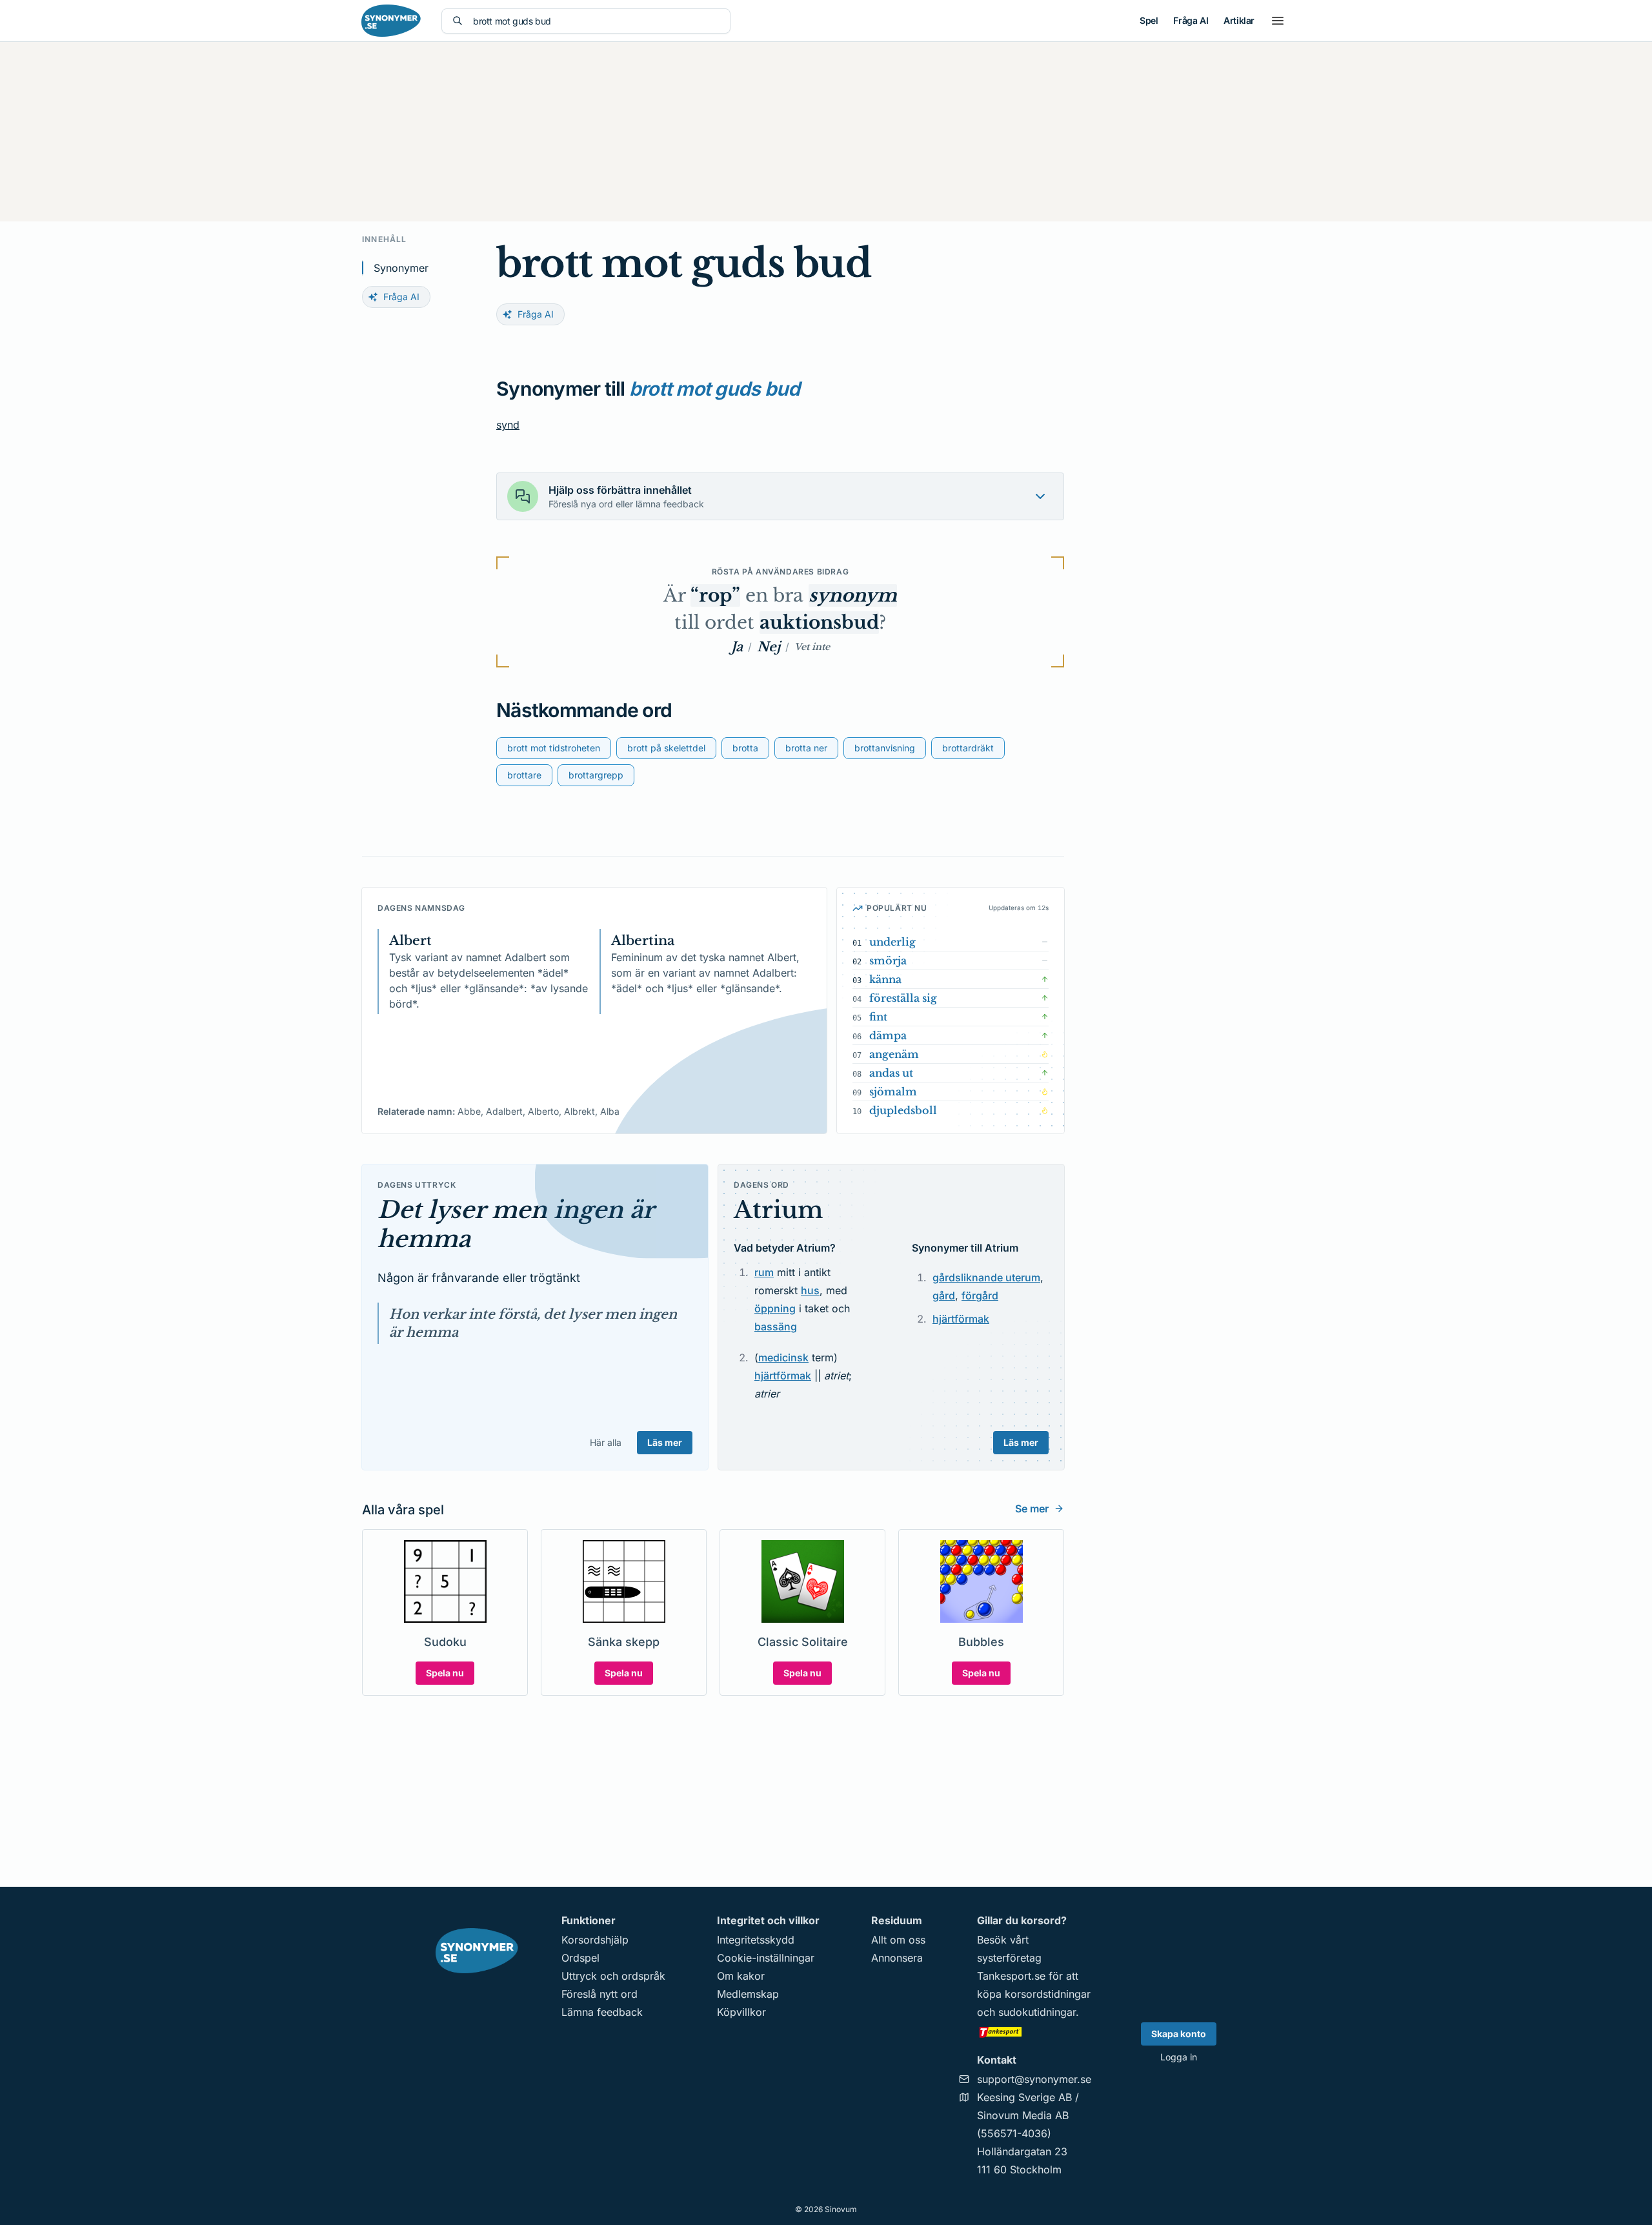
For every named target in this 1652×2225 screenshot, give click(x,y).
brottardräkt (968, 748)
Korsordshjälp (595, 1940)
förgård (980, 1295)
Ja (737, 647)
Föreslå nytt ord (599, 1994)
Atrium (778, 1210)
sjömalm (893, 1092)
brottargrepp (596, 775)
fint (878, 1017)
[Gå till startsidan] (391, 21)
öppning (775, 1308)
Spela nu (445, 1673)
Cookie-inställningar (766, 1958)
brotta (745, 748)
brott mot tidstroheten (554, 748)
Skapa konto (1179, 2034)
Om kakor (741, 1976)
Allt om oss (898, 1940)
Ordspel (580, 1958)
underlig (892, 942)
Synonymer (401, 268)
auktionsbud (819, 623)
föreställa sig (903, 998)
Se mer (1032, 1509)
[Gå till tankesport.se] (1034, 2031)
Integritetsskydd (756, 1940)
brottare (524, 775)
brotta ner (806, 748)
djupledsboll (903, 1110)
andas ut (891, 1073)
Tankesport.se (1011, 1976)
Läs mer (665, 1442)
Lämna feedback (602, 2012)
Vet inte (812, 647)
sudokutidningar (1037, 2012)
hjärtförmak (783, 1376)
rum (764, 1272)
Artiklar (1239, 20)
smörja (888, 960)
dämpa (888, 1035)
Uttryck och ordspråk (613, 1976)
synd (508, 425)
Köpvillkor (741, 2012)
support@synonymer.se (1034, 2079)
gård (944, 1295)
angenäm (894, 1054)
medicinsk (783, 1357)
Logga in (1179, 2057)
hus (810, 1290)
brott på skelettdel (666, 748)
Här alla (606, 1442)
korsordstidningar (1048, 1994)
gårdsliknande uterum (986, 1277)
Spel (1149, 20)
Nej (769, 647)
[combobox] (596, 21)
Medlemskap (748, 1994)
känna (885, 979)
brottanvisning (885, 748)
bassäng (776, 1326)
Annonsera (897, 1958)
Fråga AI (1191, 20)
